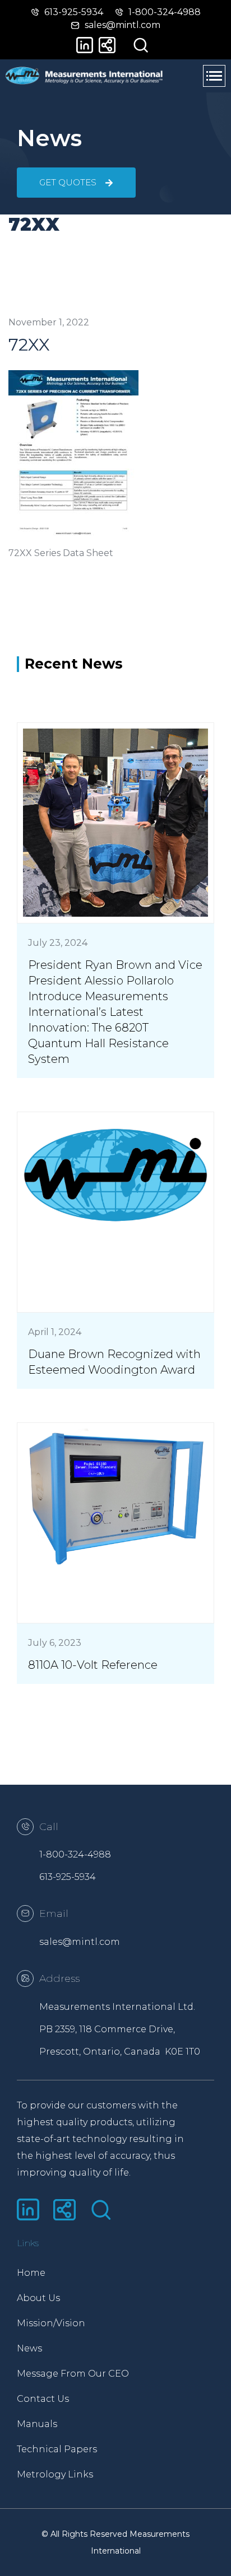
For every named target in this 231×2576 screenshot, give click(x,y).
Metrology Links (55, 2474)
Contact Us (43, 2399)
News (29, 2348)
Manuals (37, 2424)
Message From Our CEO (66, 2374)
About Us (38, 2298)
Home (31, 2273)
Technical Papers (57, 2449)
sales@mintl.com (80, 1942)
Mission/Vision (51, 2323)
